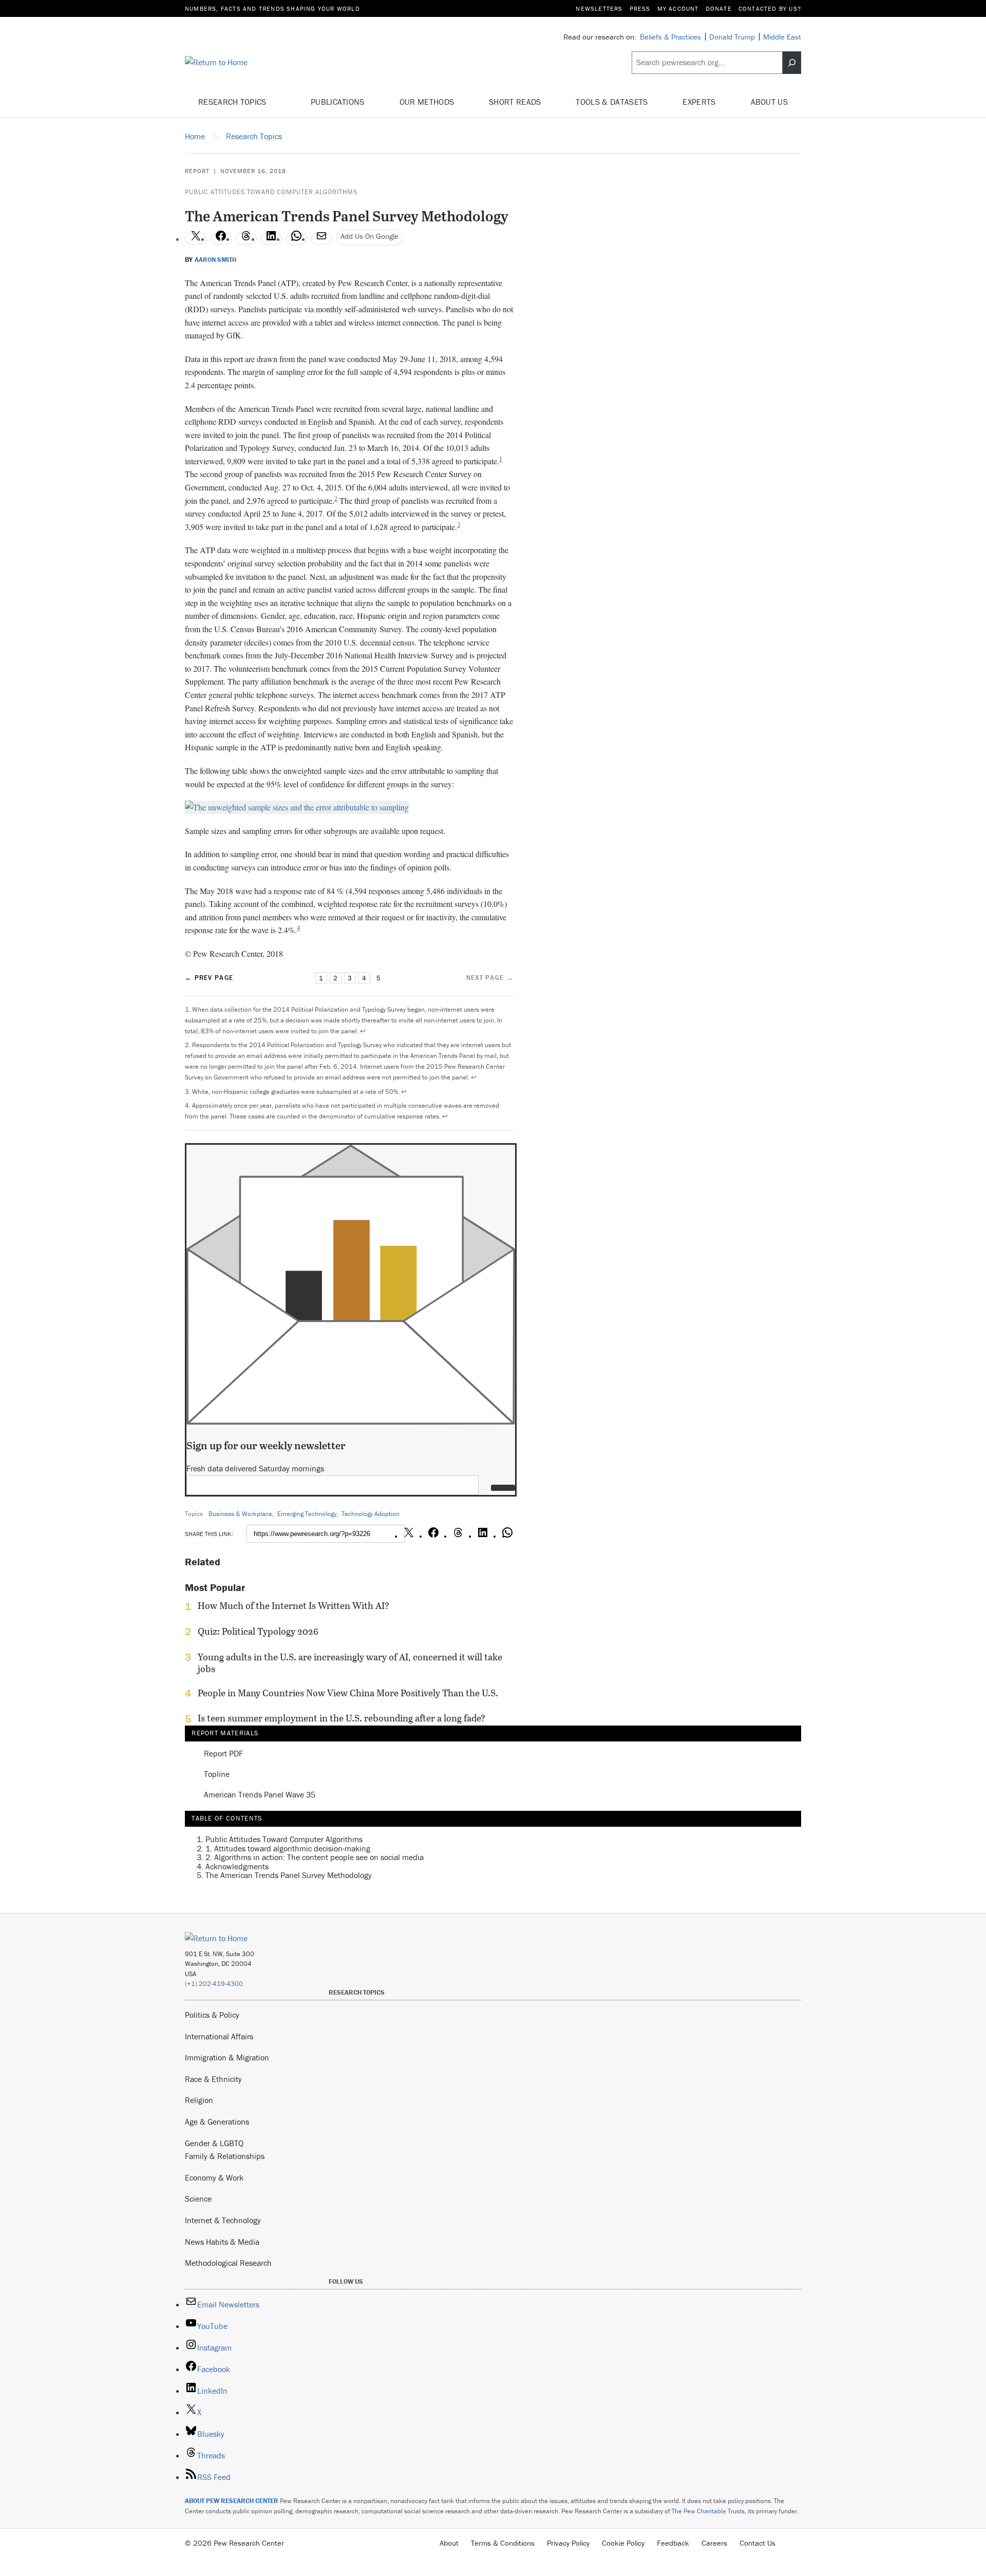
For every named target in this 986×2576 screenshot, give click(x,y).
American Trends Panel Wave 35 (260, 1795)
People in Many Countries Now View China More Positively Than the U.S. (348, 1693)
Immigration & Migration (227, 2057)
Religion (199, 2100)
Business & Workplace (240, 1514)
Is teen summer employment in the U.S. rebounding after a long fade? (342, 1718)
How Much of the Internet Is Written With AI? (293, 1606)
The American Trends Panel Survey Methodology (289, 1876)
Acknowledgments (237, 1866)
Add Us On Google (369, 236)
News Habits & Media (222, 2242)
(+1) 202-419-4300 (214, 1984)
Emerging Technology (307, 1514)
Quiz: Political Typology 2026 (258, 1632)
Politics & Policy (212, 2015)
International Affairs (219, 2036)
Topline (217, 1774)
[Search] (792, 63)
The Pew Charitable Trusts (708, 2511)
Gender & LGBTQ (214, 2143)
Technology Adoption (371, 1514)
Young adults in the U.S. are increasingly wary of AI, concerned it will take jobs (350, 1663)
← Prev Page (209, 978)
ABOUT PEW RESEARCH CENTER (232, 2501)
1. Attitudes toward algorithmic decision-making (288, 1848)
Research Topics (233, 102)
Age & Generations (217, 2122)
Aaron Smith (215, 260)
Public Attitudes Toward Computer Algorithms (271, 192)
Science (198, 2199)
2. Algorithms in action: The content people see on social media (315, 1857)
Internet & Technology (223, 2220)
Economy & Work (214, 2177)
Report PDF (223, 1754)
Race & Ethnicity (213, 2079)
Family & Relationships (225, 2156)
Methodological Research (228, 2263)
